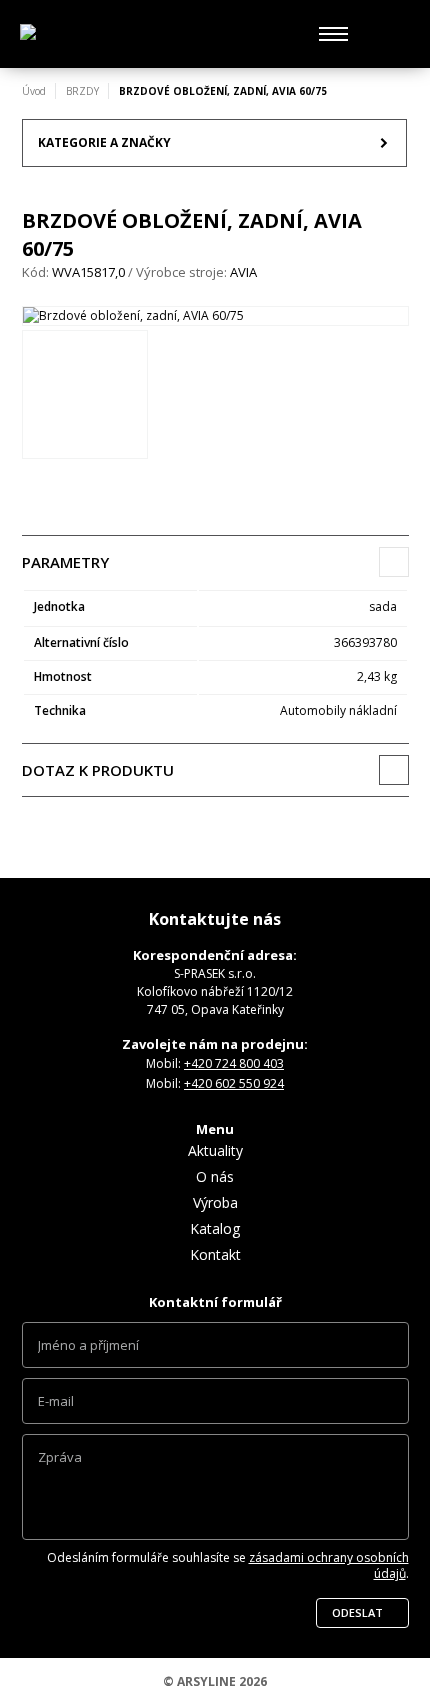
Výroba (215, 1202)
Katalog (215, 1228)
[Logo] (110, 34)
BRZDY (82, 91)
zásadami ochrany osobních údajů (329, 1565)
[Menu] (333, 34)
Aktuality (215, 1150)
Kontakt (215, 1254)
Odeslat (357, 1612)
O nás (215, 1176)
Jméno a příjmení (215, 1350)
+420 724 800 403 (234, 1063)
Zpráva (215, 1492)
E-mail (215, 1406)
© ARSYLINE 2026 (215, 1681)
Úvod (34, 91)
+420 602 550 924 (234, 1083)
